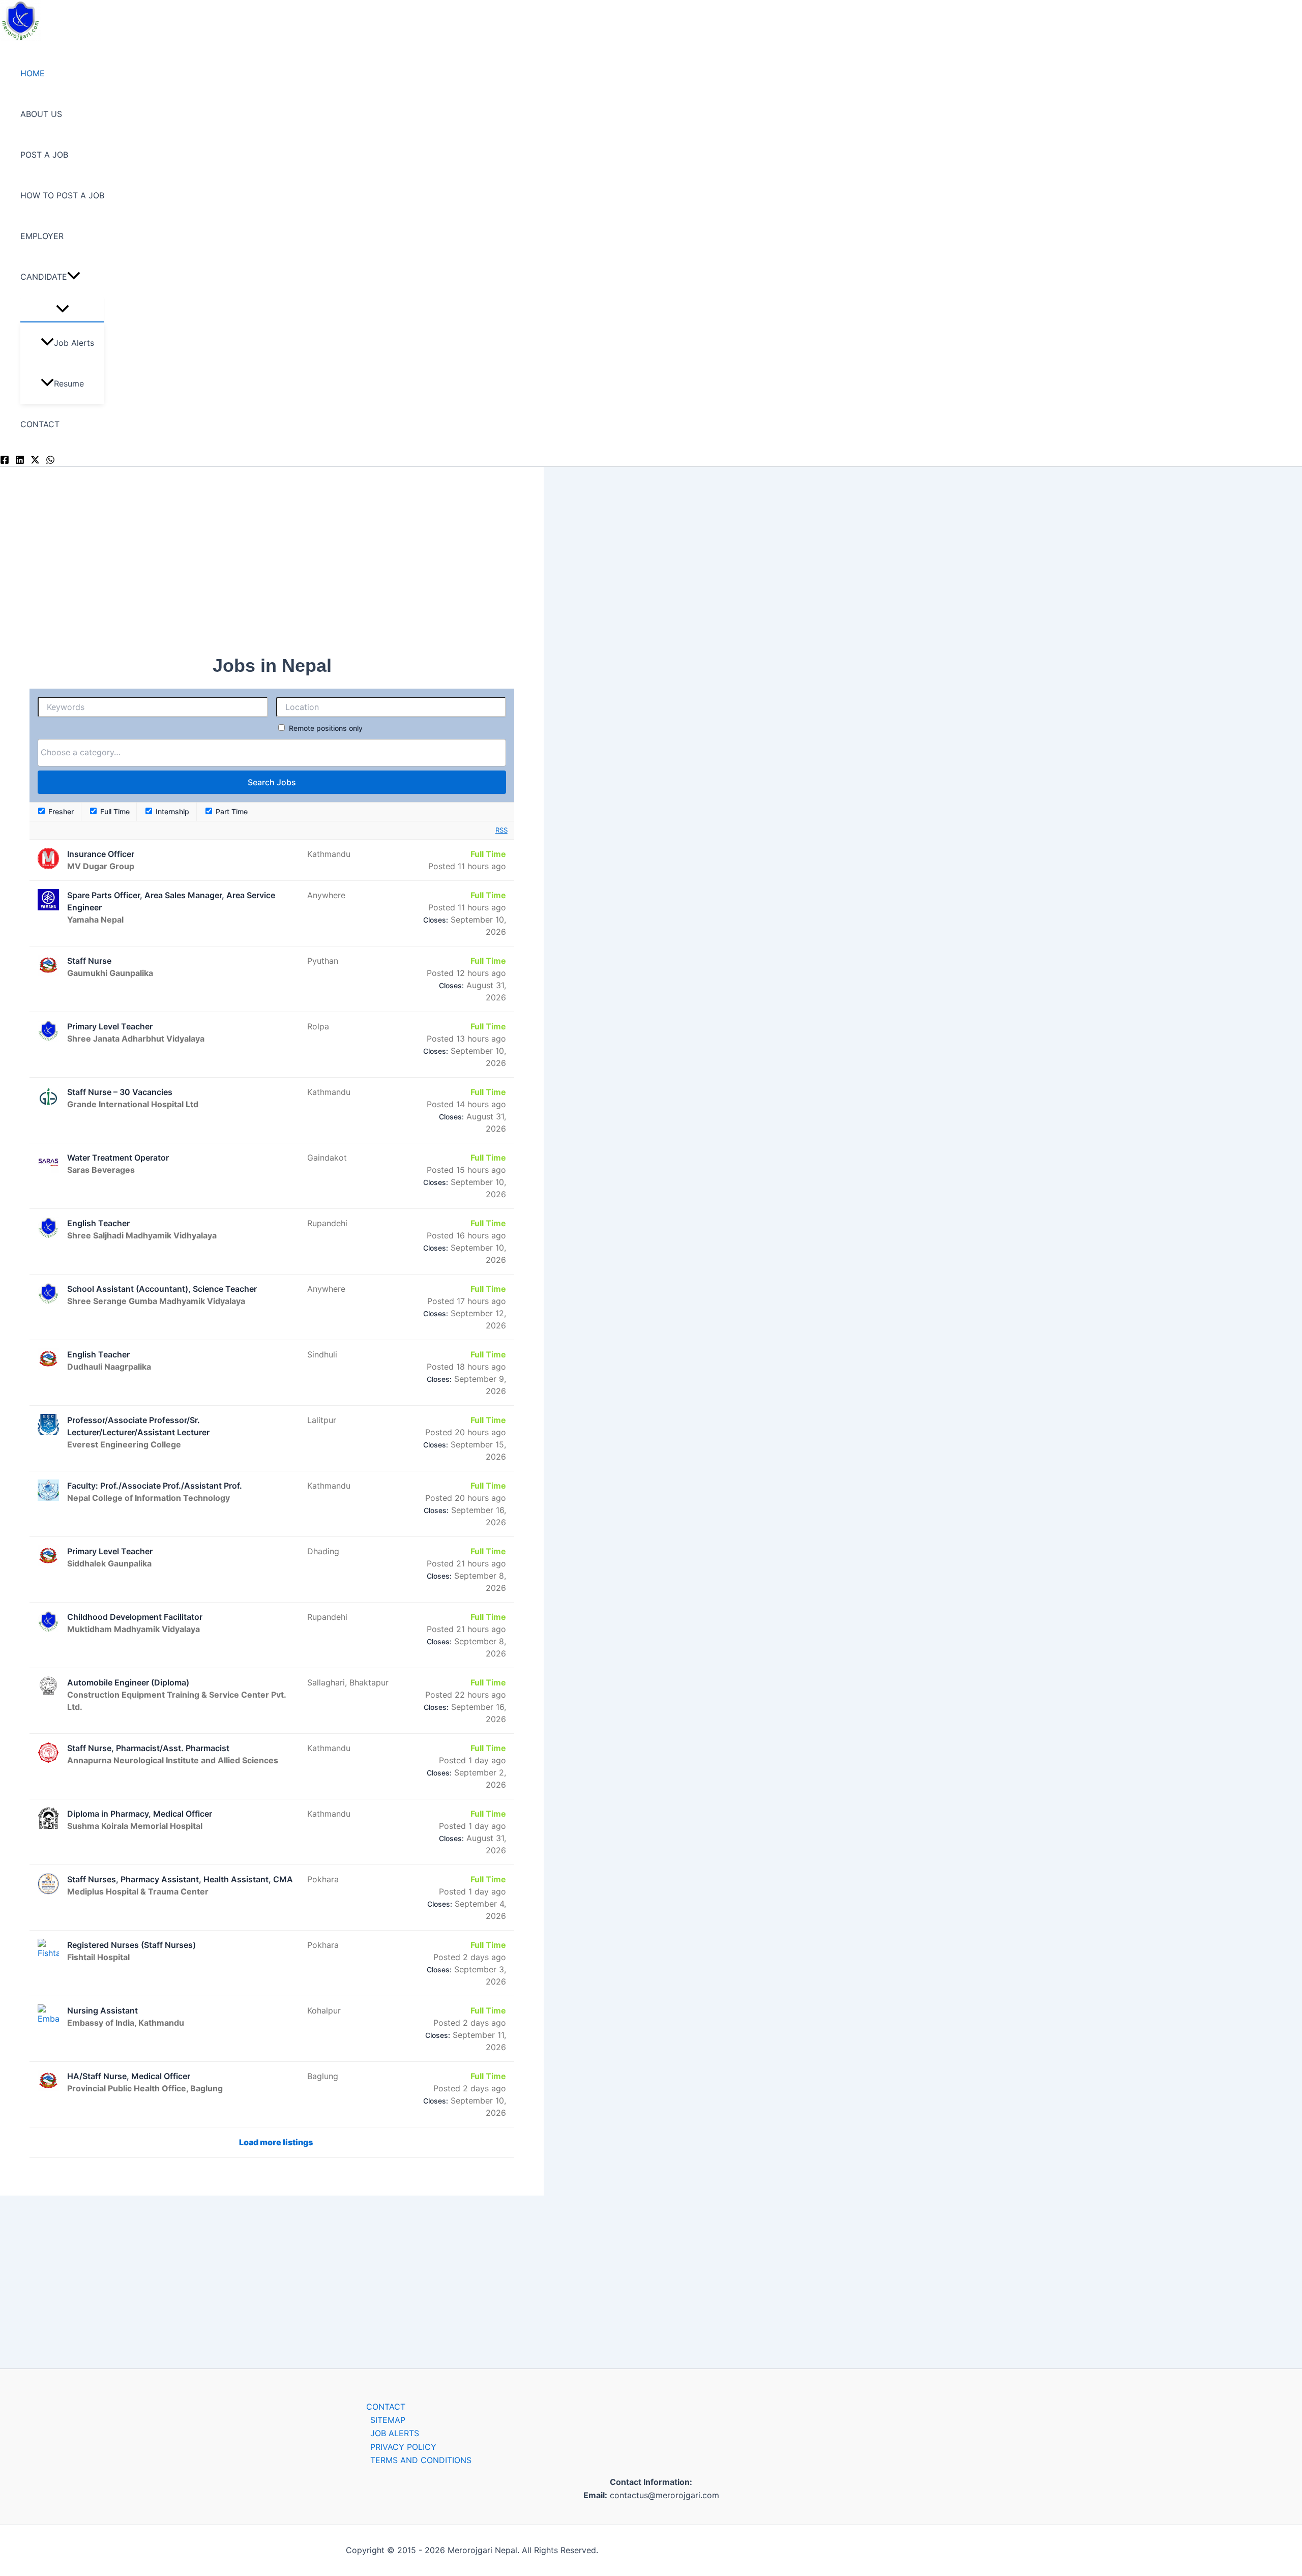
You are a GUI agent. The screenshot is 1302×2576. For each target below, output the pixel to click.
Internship (171, 811)
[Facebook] (5, 461)
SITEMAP (388, 2420)
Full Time (114, 811)
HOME (33, 73)
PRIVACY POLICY (403, 2447)
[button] (74, 277)
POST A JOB (44, 155)
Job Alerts (74, 343)
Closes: (436, 920)
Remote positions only (326, 728)
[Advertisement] (233, 568)
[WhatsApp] (50, 461)
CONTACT (40, 424)
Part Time (231, 811)
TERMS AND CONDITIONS (421, 2460)
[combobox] (272, 753)
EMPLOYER (42, 236)
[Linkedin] (20, 461)
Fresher (60, 811)
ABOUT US (41, 114)
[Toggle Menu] (62, 309)
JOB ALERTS (395, 2433)
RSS (501, 830)
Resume (69, 383)
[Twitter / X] (35, 461)
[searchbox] (233, 752)
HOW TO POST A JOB (62, 195)
